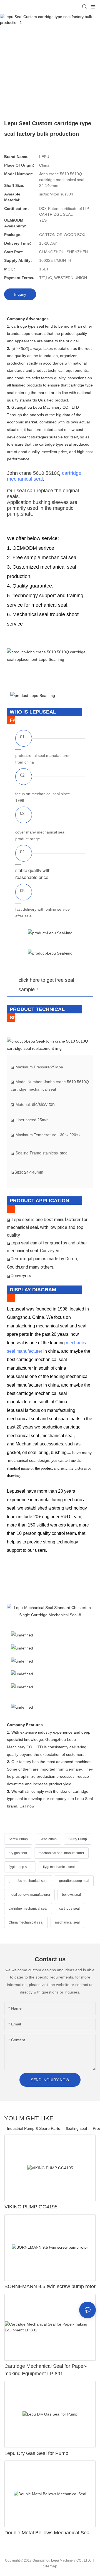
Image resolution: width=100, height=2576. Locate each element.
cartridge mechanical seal (28, 1909)
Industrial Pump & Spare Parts (33, 2128)
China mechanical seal (26, 1922)
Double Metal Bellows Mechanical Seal (47, 2533)
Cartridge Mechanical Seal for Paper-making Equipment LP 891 (46, 2370)
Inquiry (20, 294)
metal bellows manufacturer (29, 1895)
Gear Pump (48, 1839)
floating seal (76, 2128)
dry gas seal (18, 1853)
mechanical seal (67, 1922)
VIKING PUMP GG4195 (31, 2207)
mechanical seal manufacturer (61, 1853)
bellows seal (71, 1895)
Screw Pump (18, 1839)
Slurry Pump (78, 1839)
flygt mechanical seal (59, 1867)
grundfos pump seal (74, 1881)
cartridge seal (69, 1909)
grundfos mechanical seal (28, 1881)
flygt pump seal (20, 1867)
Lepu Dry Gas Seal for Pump (36, 2453)
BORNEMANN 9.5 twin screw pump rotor (50, 2286)
